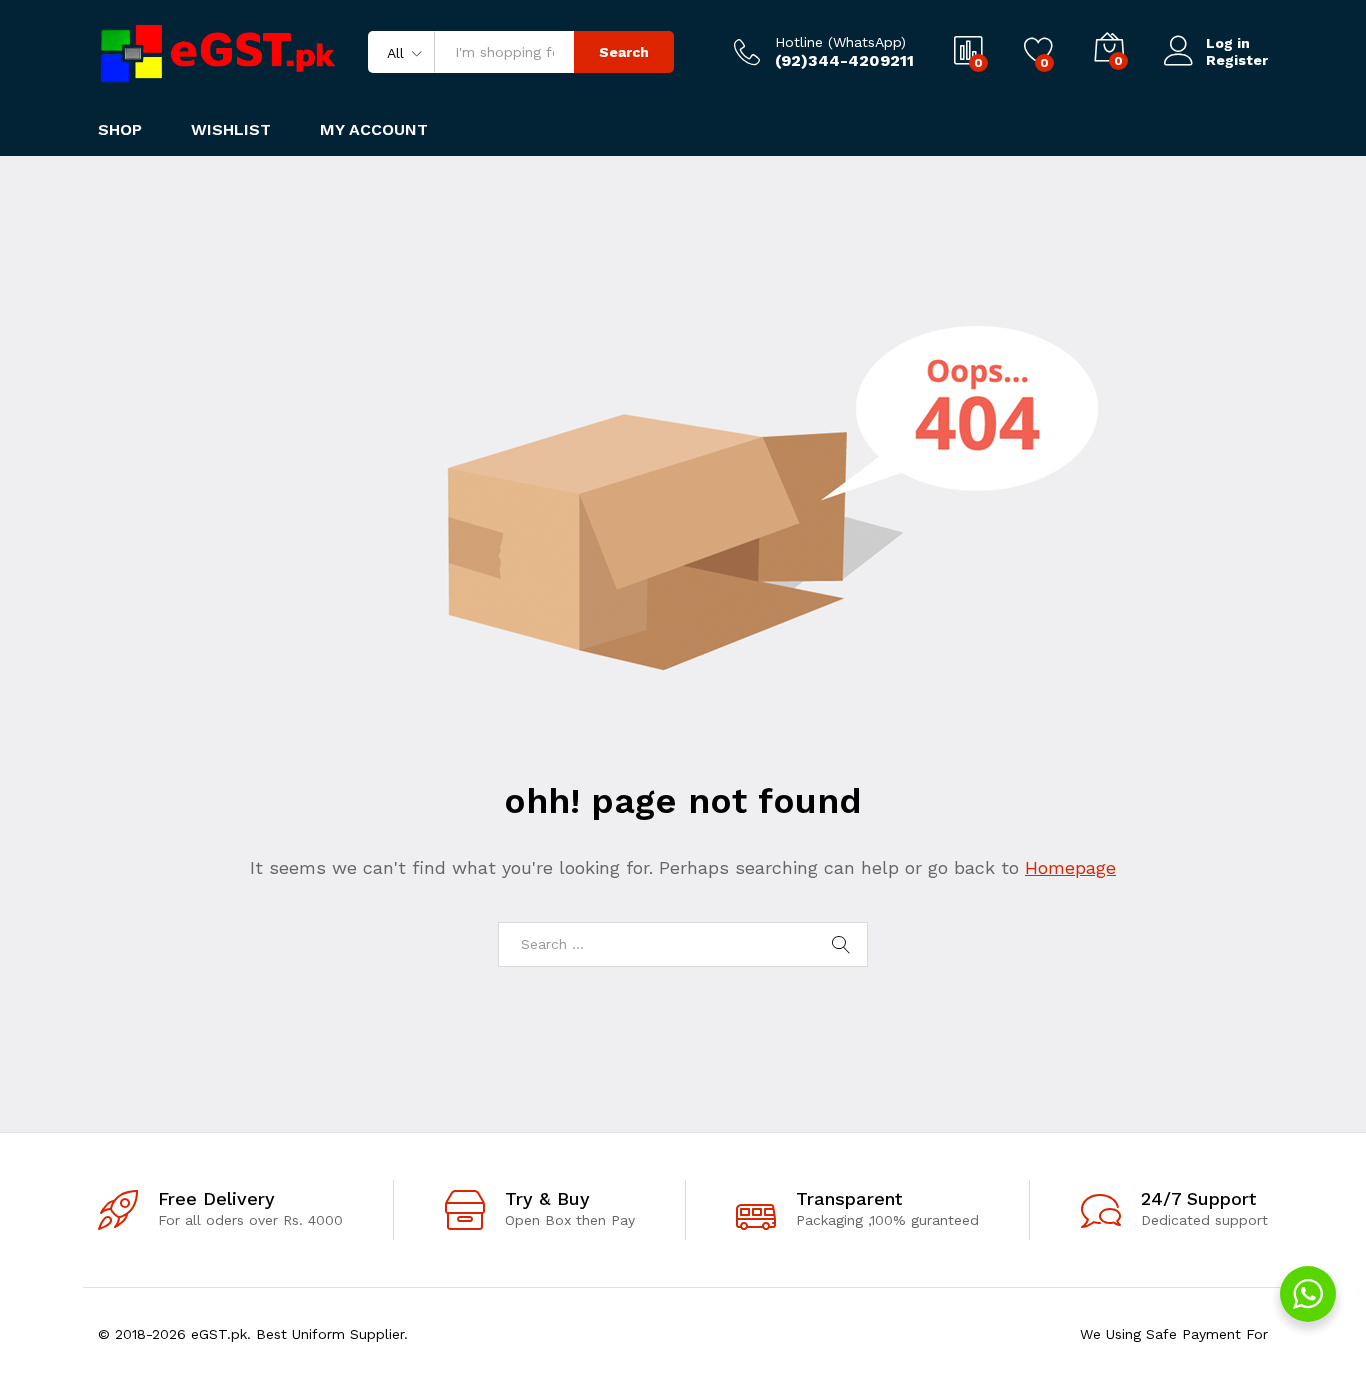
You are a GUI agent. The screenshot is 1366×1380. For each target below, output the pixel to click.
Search (624, 52)
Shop (120, 130)
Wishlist (231, 130)
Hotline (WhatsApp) (840, 42)
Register (1237, 60)
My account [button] (374, 130)
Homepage (1070, 867)
